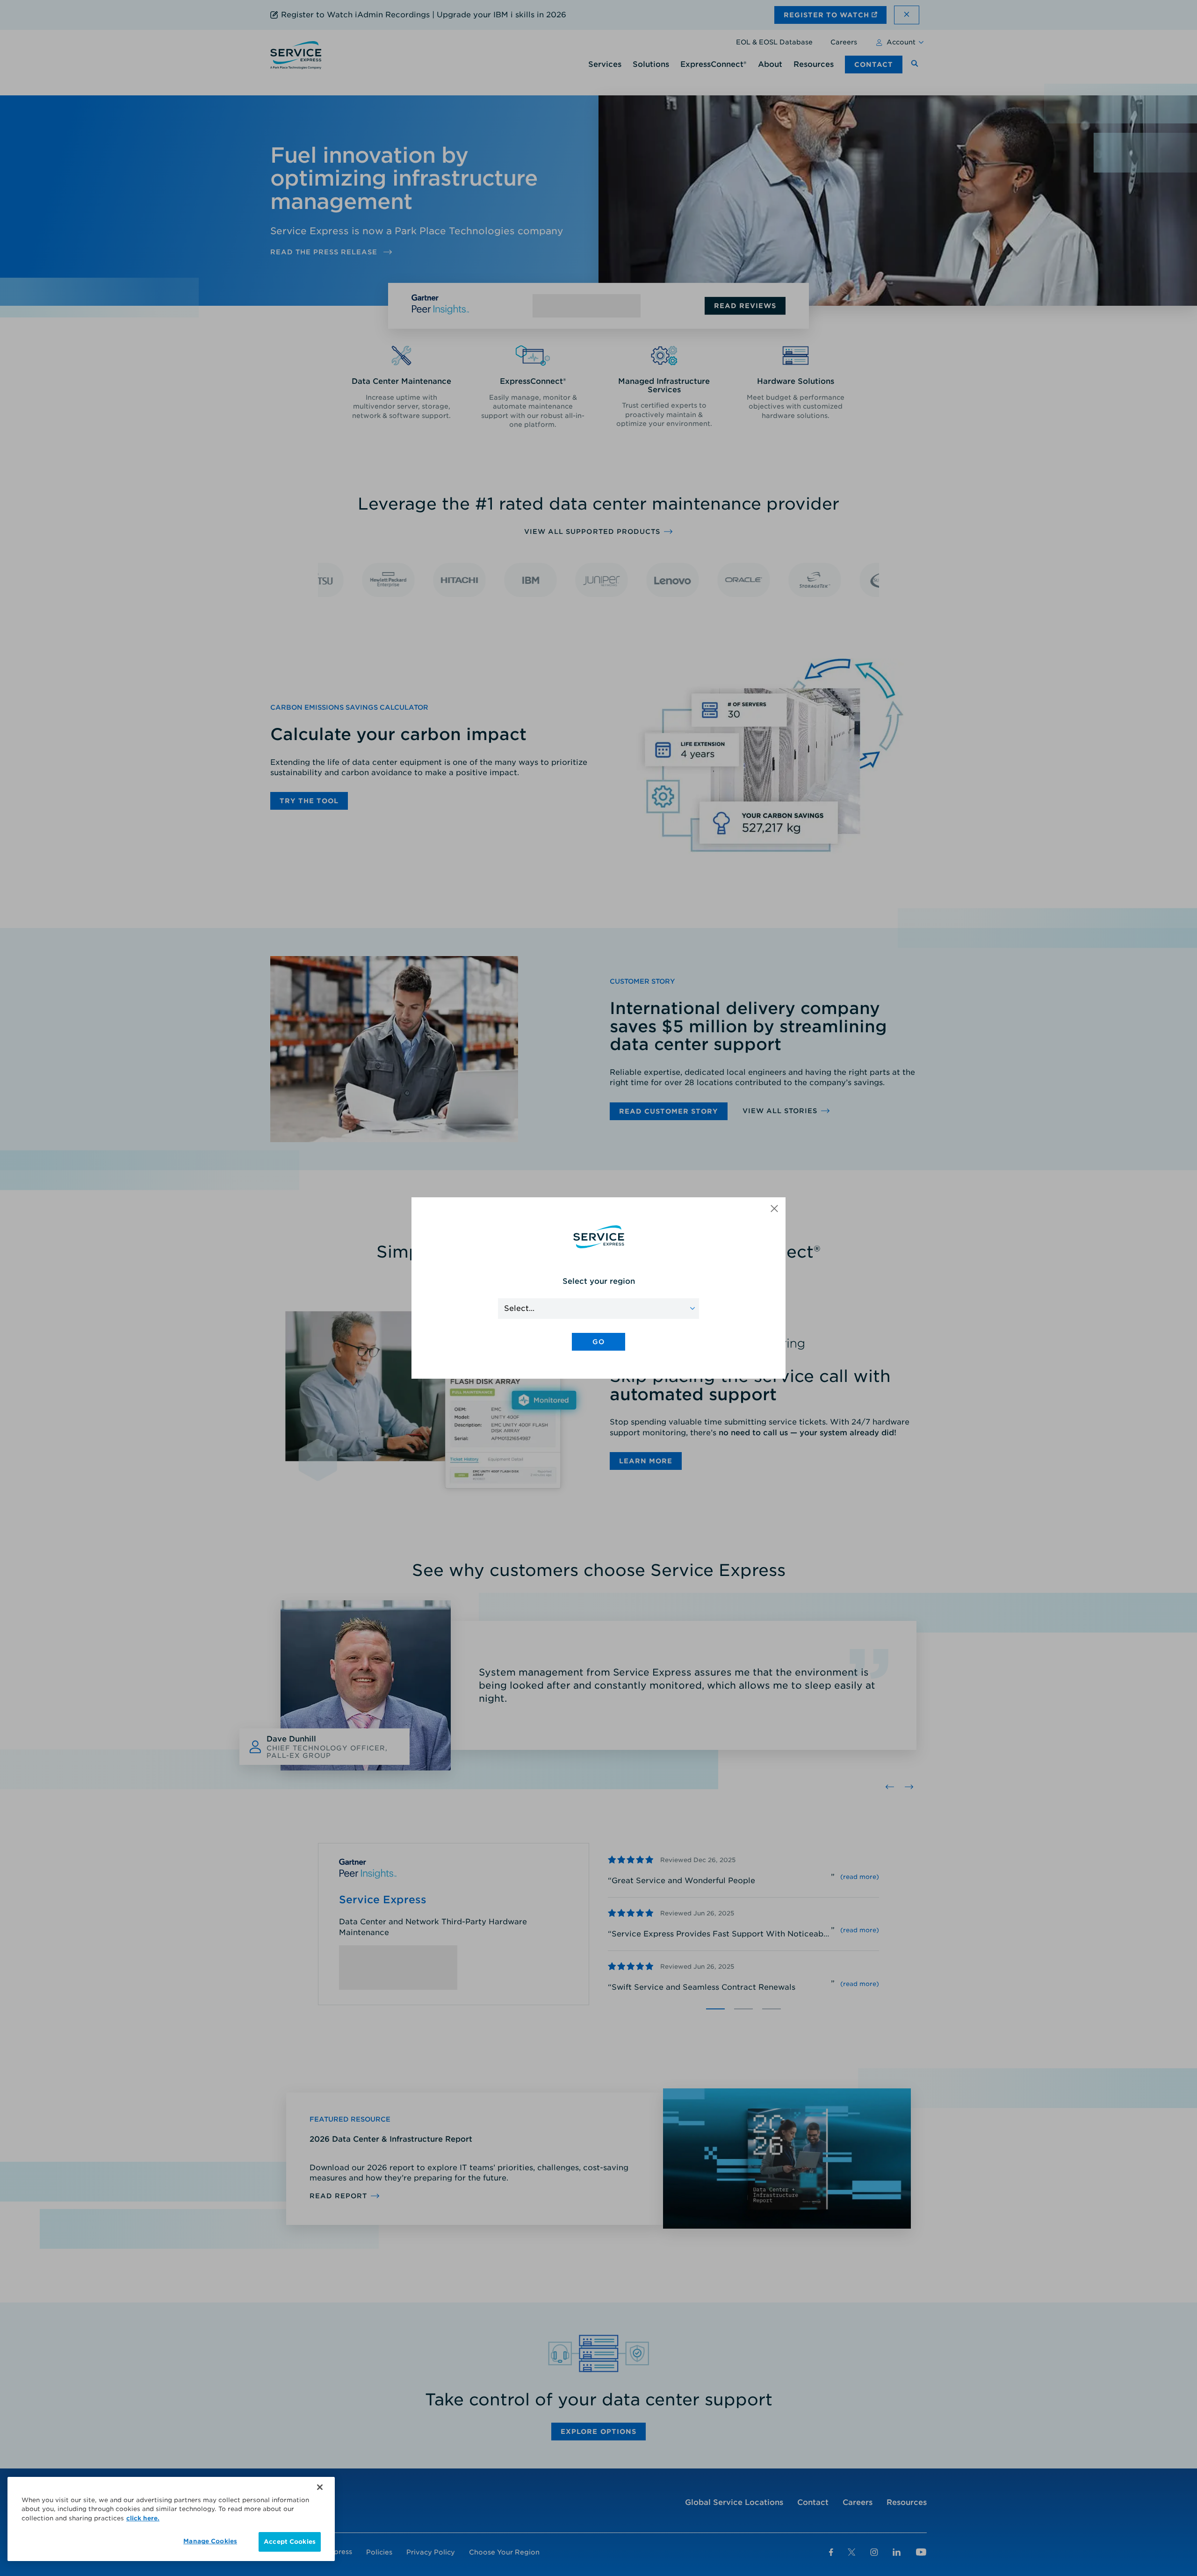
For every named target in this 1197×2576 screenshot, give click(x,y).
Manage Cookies (210, 2541)
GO (598, 1342)
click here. (143, 2518)
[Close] (320, 2487)
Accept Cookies (290, 2542)
